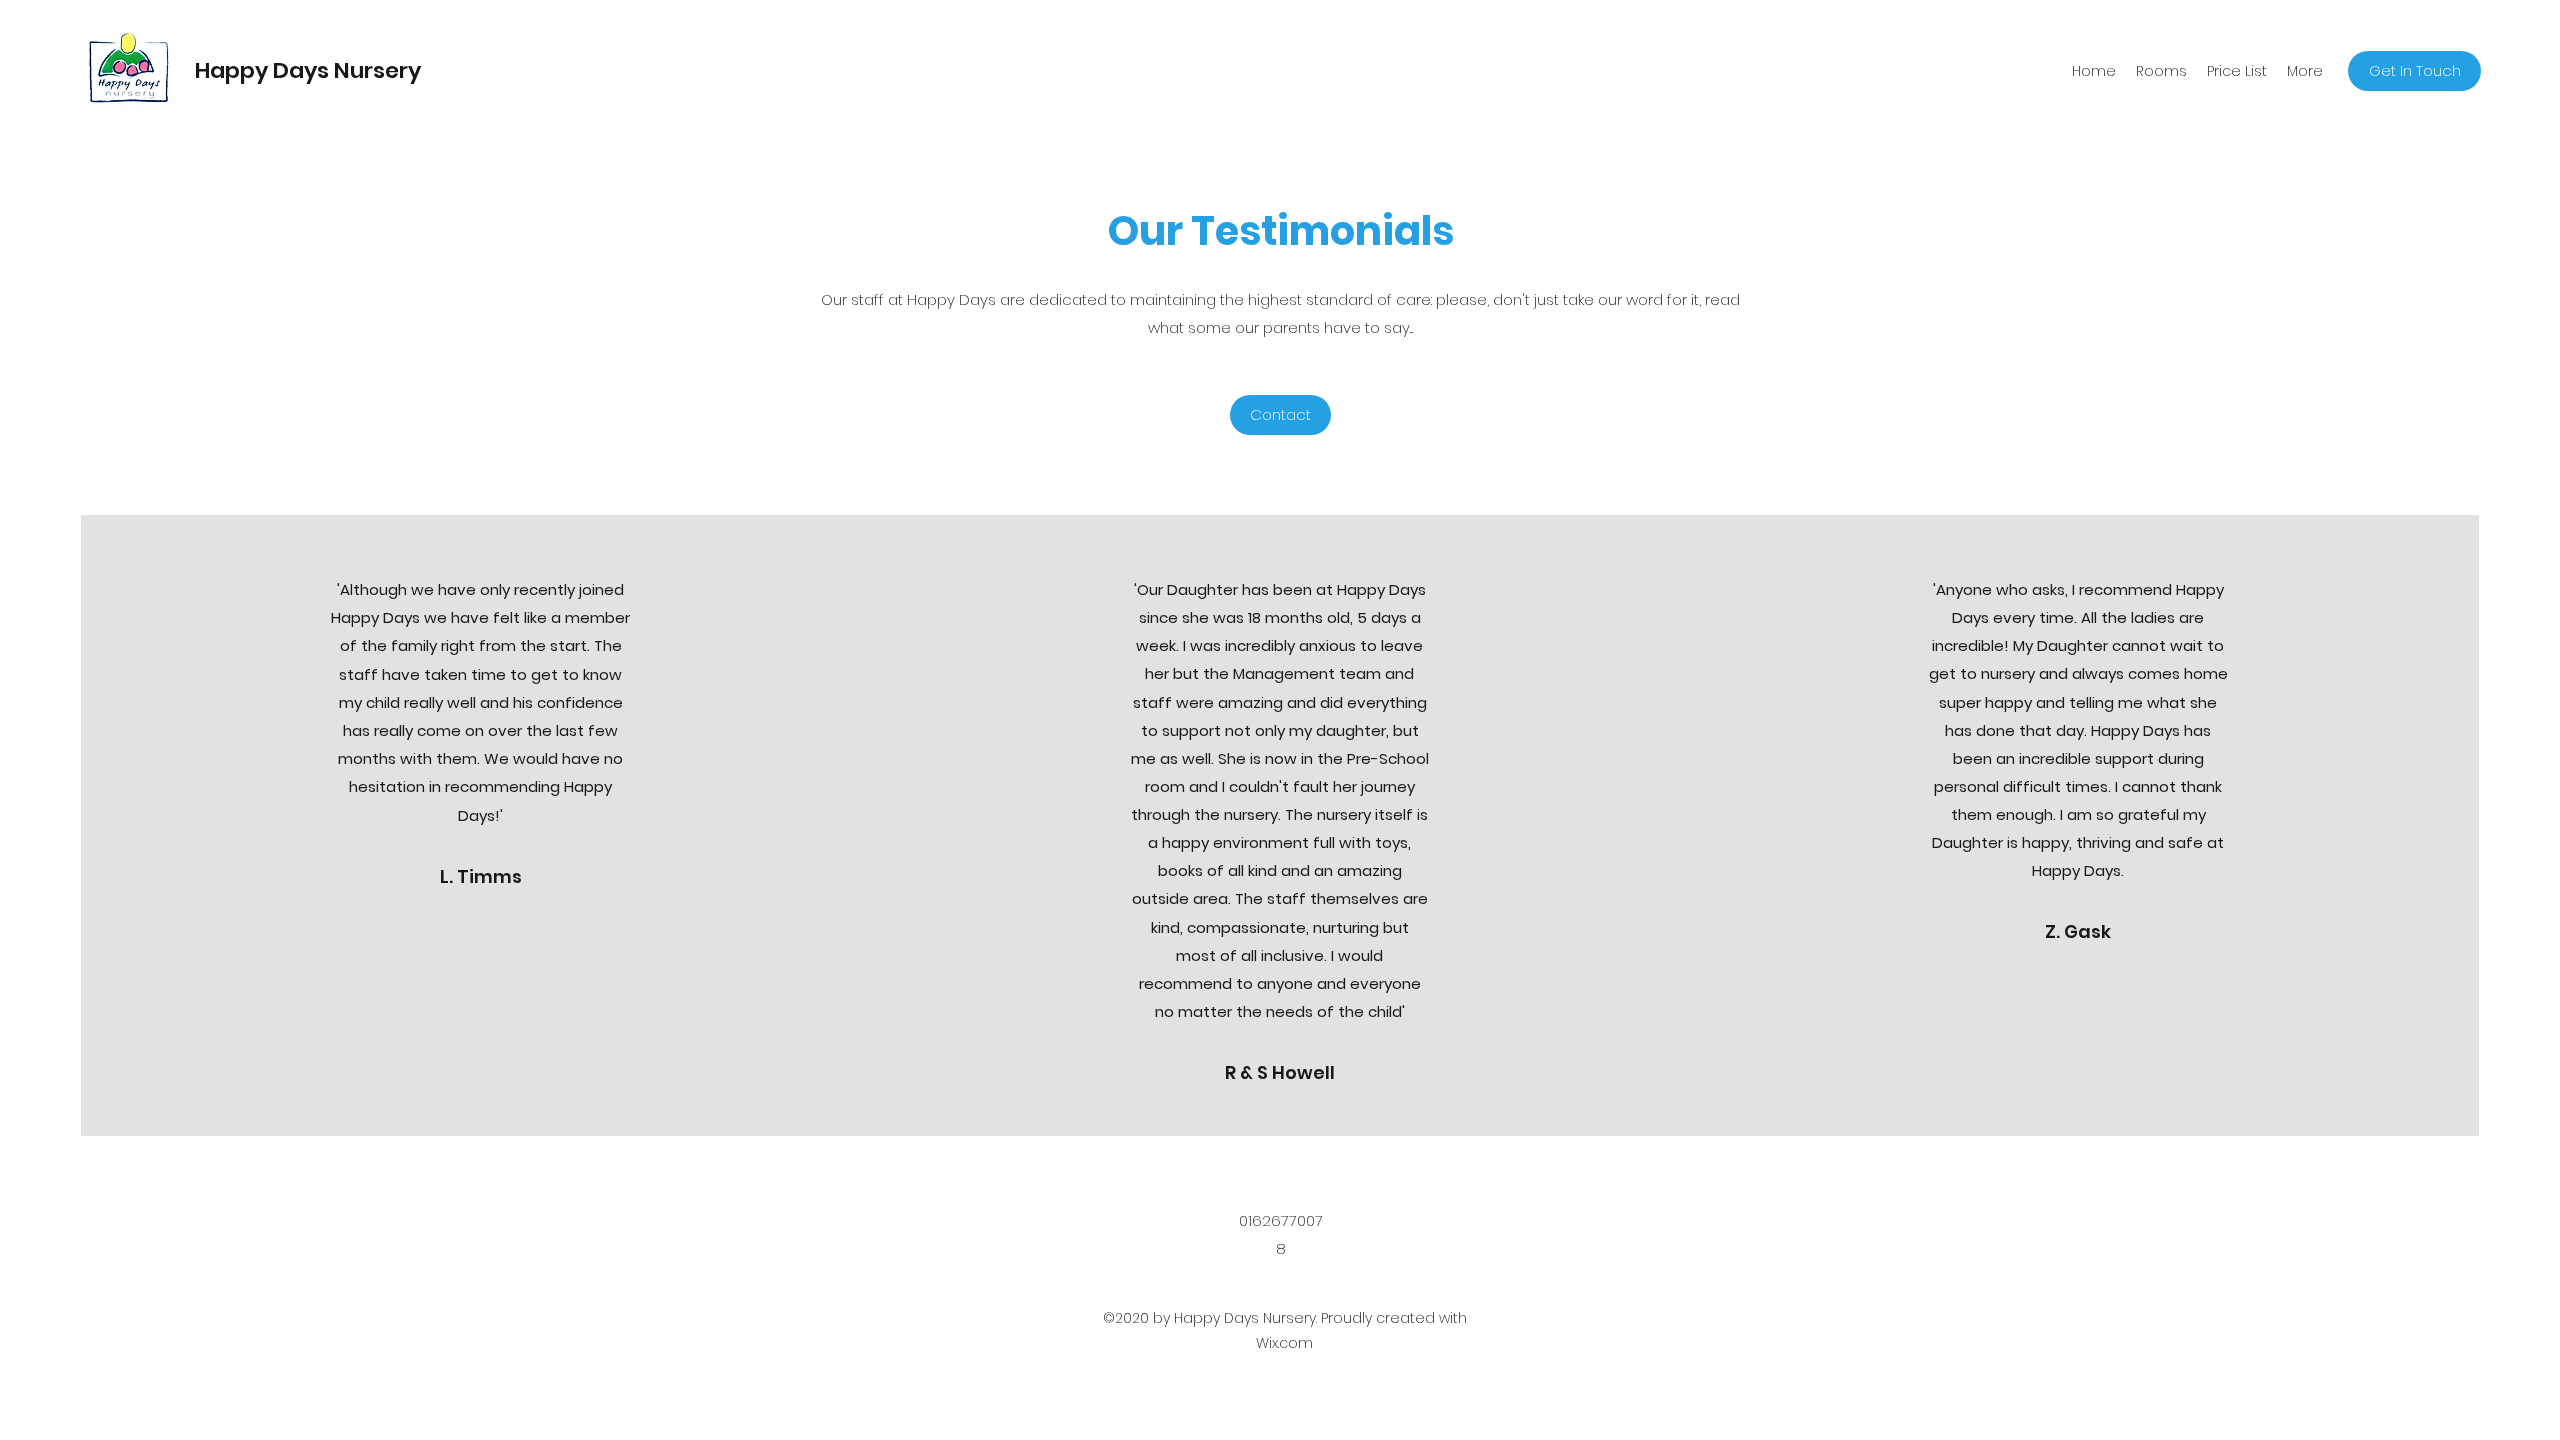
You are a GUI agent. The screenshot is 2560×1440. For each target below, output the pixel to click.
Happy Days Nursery (308, 70)
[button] (2161, 71)
